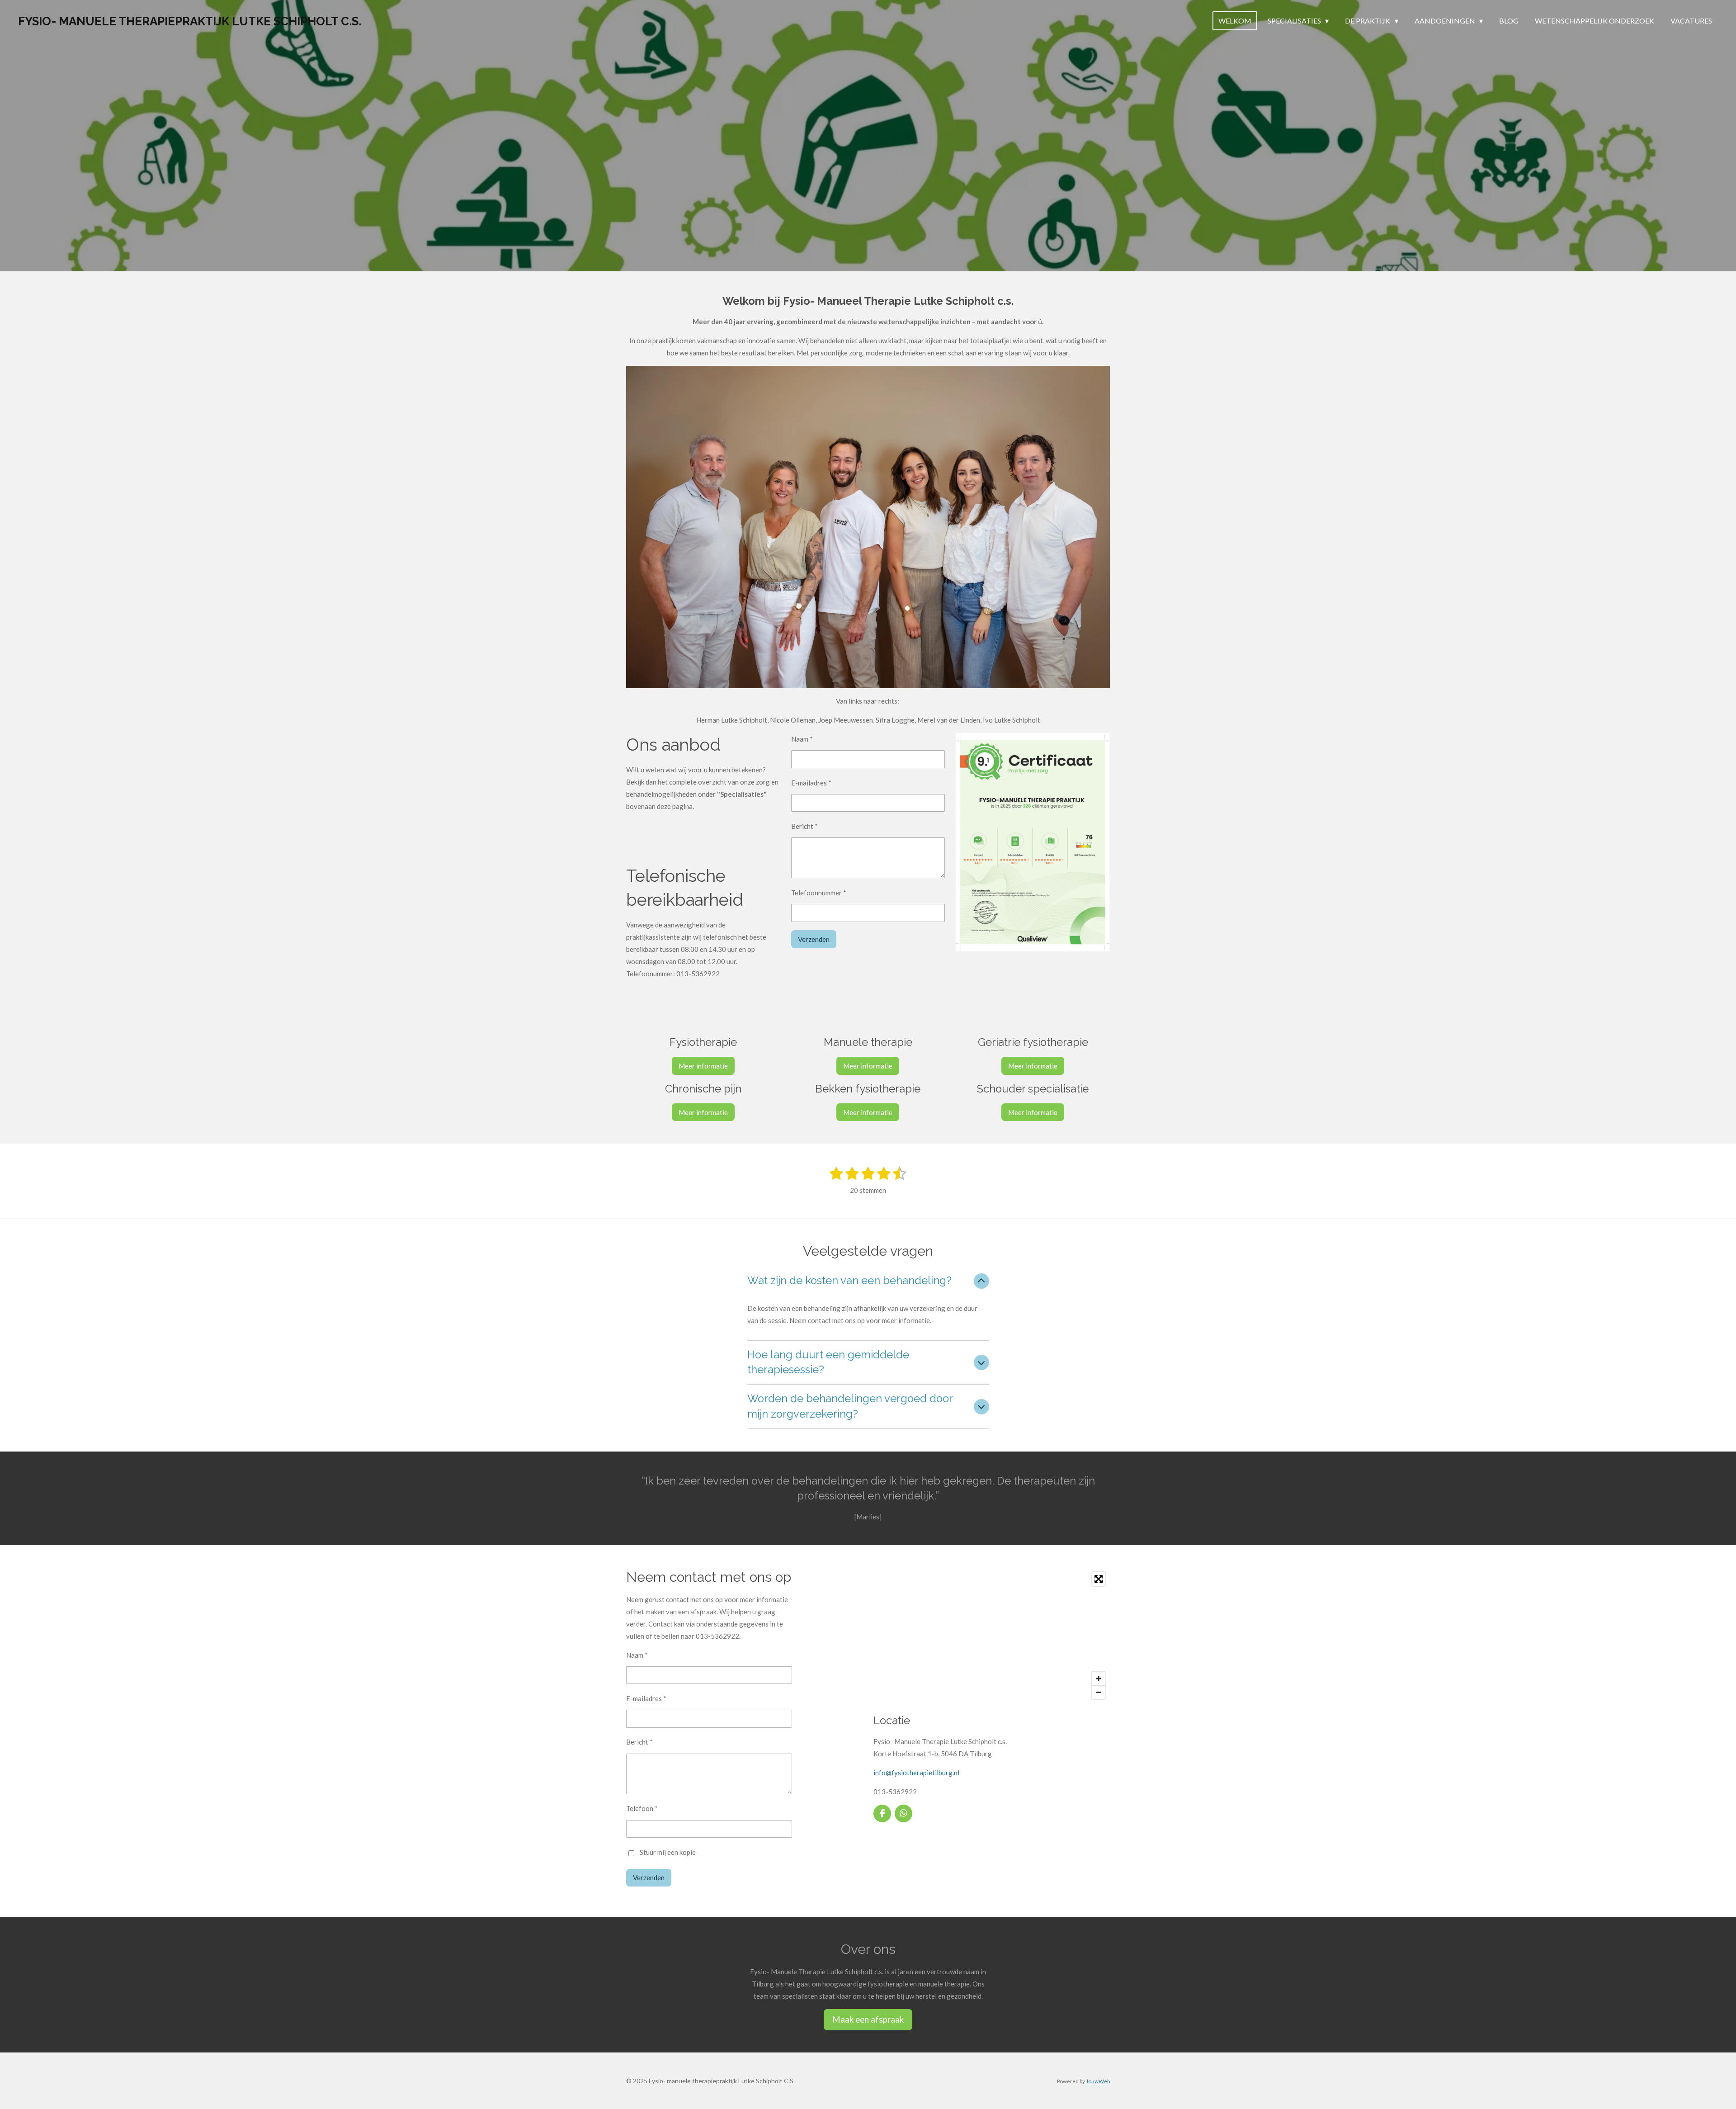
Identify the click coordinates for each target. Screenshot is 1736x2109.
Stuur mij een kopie (668, 1852)
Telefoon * (642, 1808)
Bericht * (804, 826)
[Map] (992, 1636)
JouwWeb (1098, 2081)
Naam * (802, 739)
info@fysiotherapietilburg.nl (916, 1773)
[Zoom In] (1099, 1679)
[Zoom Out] (1099, 1692)
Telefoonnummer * (819, 893)
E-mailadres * (811, 783)
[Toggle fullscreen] (1099, 1579)
